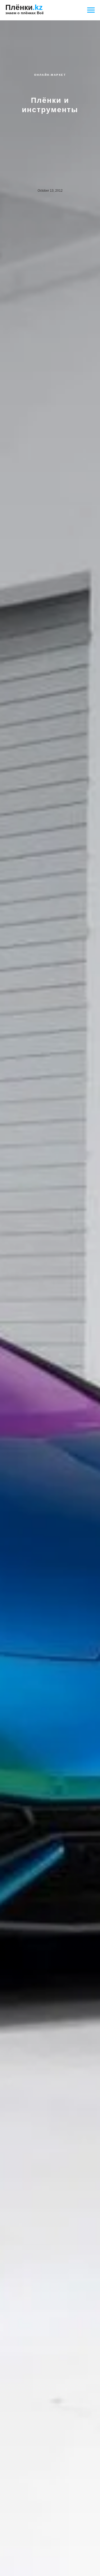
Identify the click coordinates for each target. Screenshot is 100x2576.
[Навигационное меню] (91, 10)
